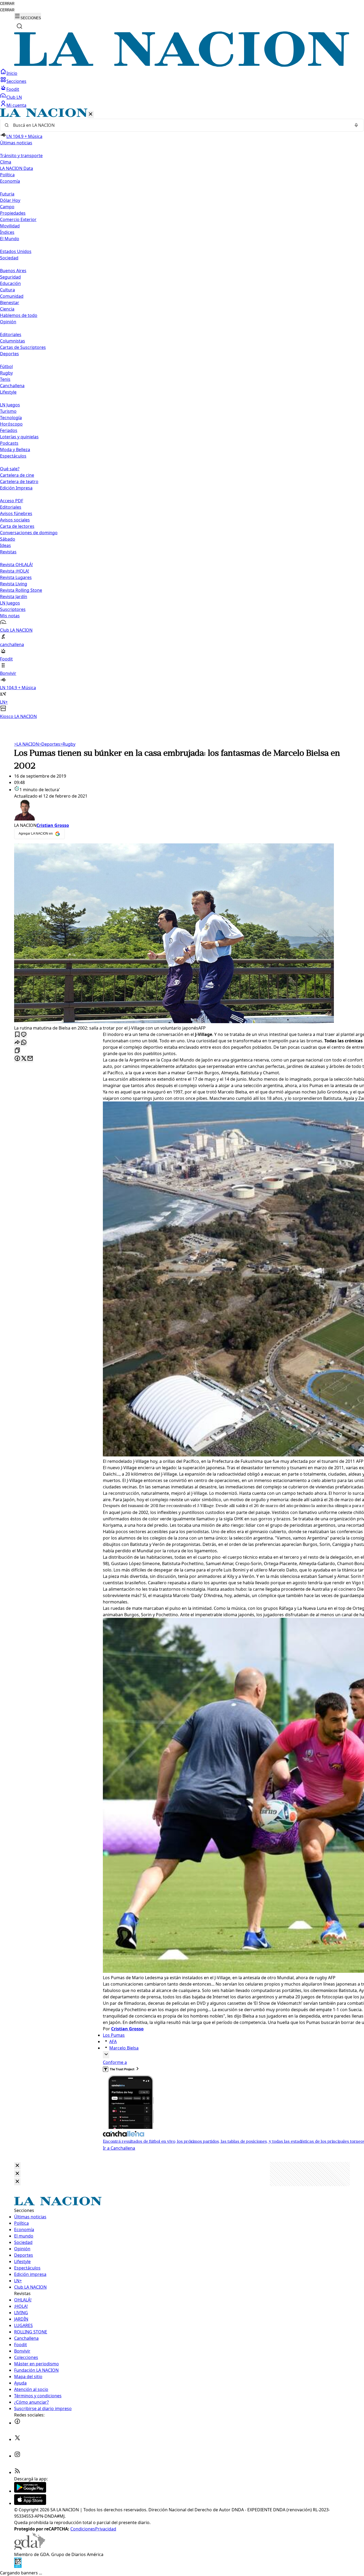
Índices (7, 232)
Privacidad (106, 2529)
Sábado (8, 539)
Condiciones (83, 2529)
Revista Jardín (14, 597)
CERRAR (7, 4)
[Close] (17, 2166)
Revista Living (14, 584)
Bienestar (10, 303)
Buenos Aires (13, 271)
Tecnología (11, 418)
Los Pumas (114, 2035)
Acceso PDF (12, 501)
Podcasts (9, 443)
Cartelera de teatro (19, 481)
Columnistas (13, 341)
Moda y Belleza (15, 450)
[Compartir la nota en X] (24, 1059)
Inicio (12, 73)
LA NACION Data (17, 168)
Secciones (16, 81)
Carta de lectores (17, 526)
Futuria (7, 194)
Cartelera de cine (17, 475)
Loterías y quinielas (19, 437)
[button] (182, 414)
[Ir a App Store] (30, 2503)
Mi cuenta (16, 105)
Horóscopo (11, 424)
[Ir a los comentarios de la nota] (24, 1035)
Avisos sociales (15, 520)
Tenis (5, 379)
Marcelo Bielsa (124, 2048)
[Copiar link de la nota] (17, 1051)
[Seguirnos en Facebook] (17, 2423)
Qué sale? (10, 469)
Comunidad (12, 296)
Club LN (14, 97)
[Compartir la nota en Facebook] (17, 1059)
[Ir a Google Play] (30, 2491)
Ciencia (7, 309)
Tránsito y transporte (21, 156)
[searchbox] (180, 125)
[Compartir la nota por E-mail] (30, 1059)
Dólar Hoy (10, 200)
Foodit (13, 89)
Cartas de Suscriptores (23, 347)
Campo (7, 207)
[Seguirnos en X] (17, 2439)
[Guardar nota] (17, 1035)
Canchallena (12, 386)
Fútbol (6, 366)
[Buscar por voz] (356, 125)
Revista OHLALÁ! (16, 565)
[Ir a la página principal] (182, 65)
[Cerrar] (91, 114)
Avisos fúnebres (16, 513)
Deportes (50, 744)
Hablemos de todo (19, 315)
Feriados (9, 430)
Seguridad (10, 277)
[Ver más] (106, 2055)
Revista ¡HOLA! (15, 571)
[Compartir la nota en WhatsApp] (24, 1043)
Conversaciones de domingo (29, 533)
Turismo (8, 411)
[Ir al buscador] (19, 26)
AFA (113, 2042)
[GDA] (30, 2548)
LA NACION (27, 744)
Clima (6, 162)
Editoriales (11, 334)
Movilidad (10, 226)
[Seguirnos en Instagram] (17, 2456)
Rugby (6, 373)
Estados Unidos (16, 251)
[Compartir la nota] (17, 1043)
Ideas (5, 545)
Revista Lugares (16, 577)
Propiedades (13, 213)
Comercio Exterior (18, 219)
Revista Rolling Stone (21, 590)
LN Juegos (10, 405)
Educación (10, 283)
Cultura (7, 290)
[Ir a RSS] (17, 2472)
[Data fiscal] (18, 2566)
